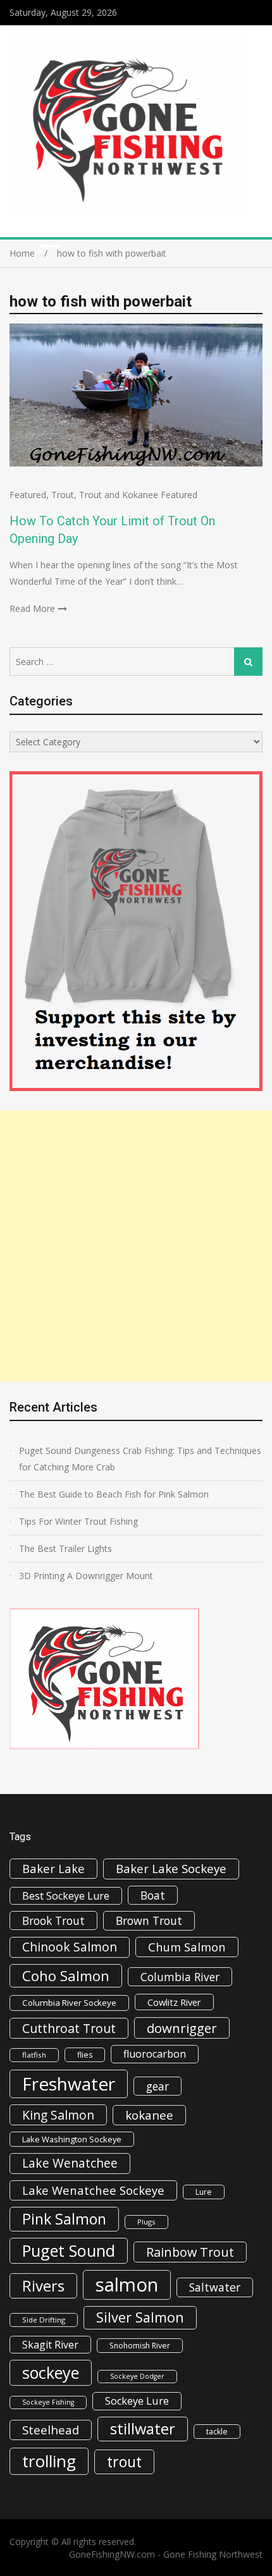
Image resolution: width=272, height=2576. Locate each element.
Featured (28, 495)
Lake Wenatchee (70, 2163)
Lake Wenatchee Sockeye (93, 2190)
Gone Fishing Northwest (213, 2554)
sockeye (51, 2372)
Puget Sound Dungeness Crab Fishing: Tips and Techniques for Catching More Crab (140, 1459)
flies (85, 2055)
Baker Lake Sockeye (171, 1869)
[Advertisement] (136, 1246)
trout (124, 2462)
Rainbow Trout (190, 2252)
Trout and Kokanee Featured (138, 495)
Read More (32, 608)
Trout (63, 495)
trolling (49, 2461)
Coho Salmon (66, 1975)
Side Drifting (44, 2320)
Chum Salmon (187, 1947)
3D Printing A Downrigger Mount (86, 1576)
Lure (204, 2192)
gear (158, 2086)
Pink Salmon (64, 2219)
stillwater (143, 2429)
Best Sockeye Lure (66, 1896)
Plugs (146, 2222)
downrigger (182, 2028)
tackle (217, 2432)
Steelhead (51, 2430)
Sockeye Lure (137, 2401)
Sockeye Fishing (48, 2402)
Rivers (43, 2286)
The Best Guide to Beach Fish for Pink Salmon (114, 1494)
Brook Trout (53, 1920)
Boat (153, 1895)
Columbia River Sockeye (69, 2003)
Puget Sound (69, 2250)
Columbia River (180, 1977)
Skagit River (50, 2345)
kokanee (149, 2115)
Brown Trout (149, 1920)
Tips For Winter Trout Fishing (78, 1521)
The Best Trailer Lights (65, 1548)
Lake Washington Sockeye (72, 2139)
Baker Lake (53, 1868)
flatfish (34, 2055)
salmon (127, 2285)
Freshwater (69, 2084)
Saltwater (215, 2287)
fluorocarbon (155, 2054)
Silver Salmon (140, 2317)
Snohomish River (140, 2346)
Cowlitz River (174, 2002)
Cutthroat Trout (69, 2028)
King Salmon (58, 2115)
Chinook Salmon (70, 1947)
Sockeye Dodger (137, 2376)
